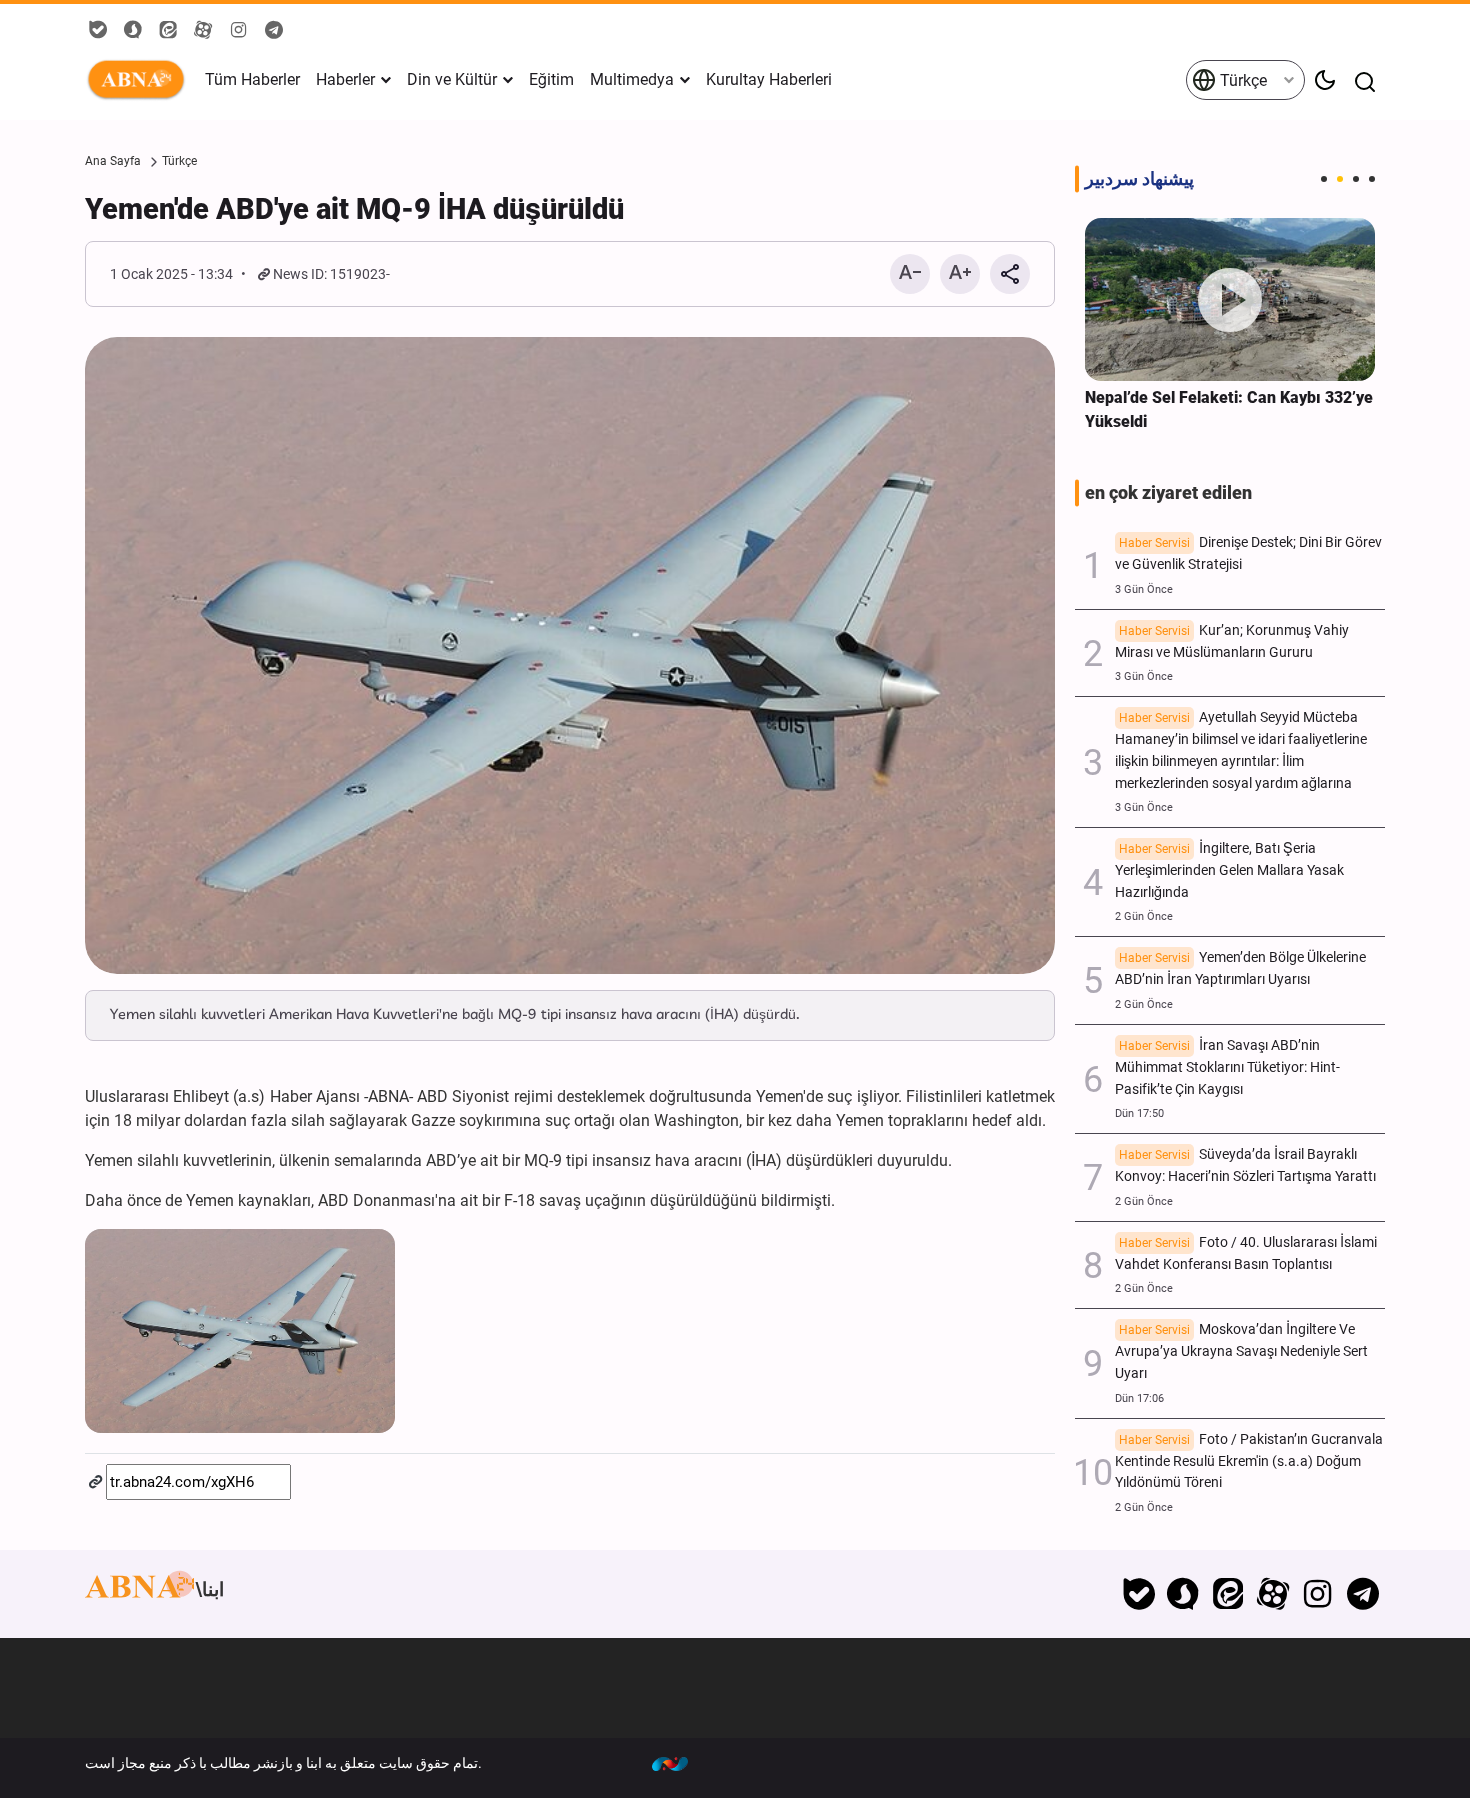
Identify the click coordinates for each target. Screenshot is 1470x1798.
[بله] (1138, 1594)
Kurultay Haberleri (769, 79)
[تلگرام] (1362, 1594)
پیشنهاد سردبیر (1139, 179)
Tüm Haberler (252, 79)
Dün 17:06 (1139, 1398)
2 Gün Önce (1144, 916)
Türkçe (1241, 80)
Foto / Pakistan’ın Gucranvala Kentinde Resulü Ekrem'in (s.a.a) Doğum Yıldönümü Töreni (1249, 1461)
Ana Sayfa (113, 161)
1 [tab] (1324, 179)
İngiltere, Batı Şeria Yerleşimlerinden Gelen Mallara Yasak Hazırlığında (1229, 870)
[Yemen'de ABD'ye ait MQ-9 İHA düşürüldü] (570, 655)
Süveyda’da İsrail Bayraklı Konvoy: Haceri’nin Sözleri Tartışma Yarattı (1245, 1165)
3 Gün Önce (1144, 589)
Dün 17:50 (1139, 1113)
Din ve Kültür (452, 79)
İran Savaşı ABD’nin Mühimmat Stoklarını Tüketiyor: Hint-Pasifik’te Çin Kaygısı (1227, 1067)
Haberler (345, 79)
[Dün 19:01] (1230, 299)
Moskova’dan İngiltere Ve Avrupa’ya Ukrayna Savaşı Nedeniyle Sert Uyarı (1241, 1351)
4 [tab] (1372, 179)
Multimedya (632, 79)
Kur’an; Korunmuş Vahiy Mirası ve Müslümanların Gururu (1232, 641)
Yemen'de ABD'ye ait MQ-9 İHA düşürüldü (354, 209)
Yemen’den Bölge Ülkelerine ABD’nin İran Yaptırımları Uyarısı (1240, 968)
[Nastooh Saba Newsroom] (680, 1763)
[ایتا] (1228, 1594)
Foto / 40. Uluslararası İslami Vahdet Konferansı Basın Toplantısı (1246, 1253)
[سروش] (1183, 1594)
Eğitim (551, 79)
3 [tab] (1356, 179)
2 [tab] (1340, 179)
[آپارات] (1273, 1594)
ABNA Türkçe (140, 80)
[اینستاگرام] (1317, 1594)
